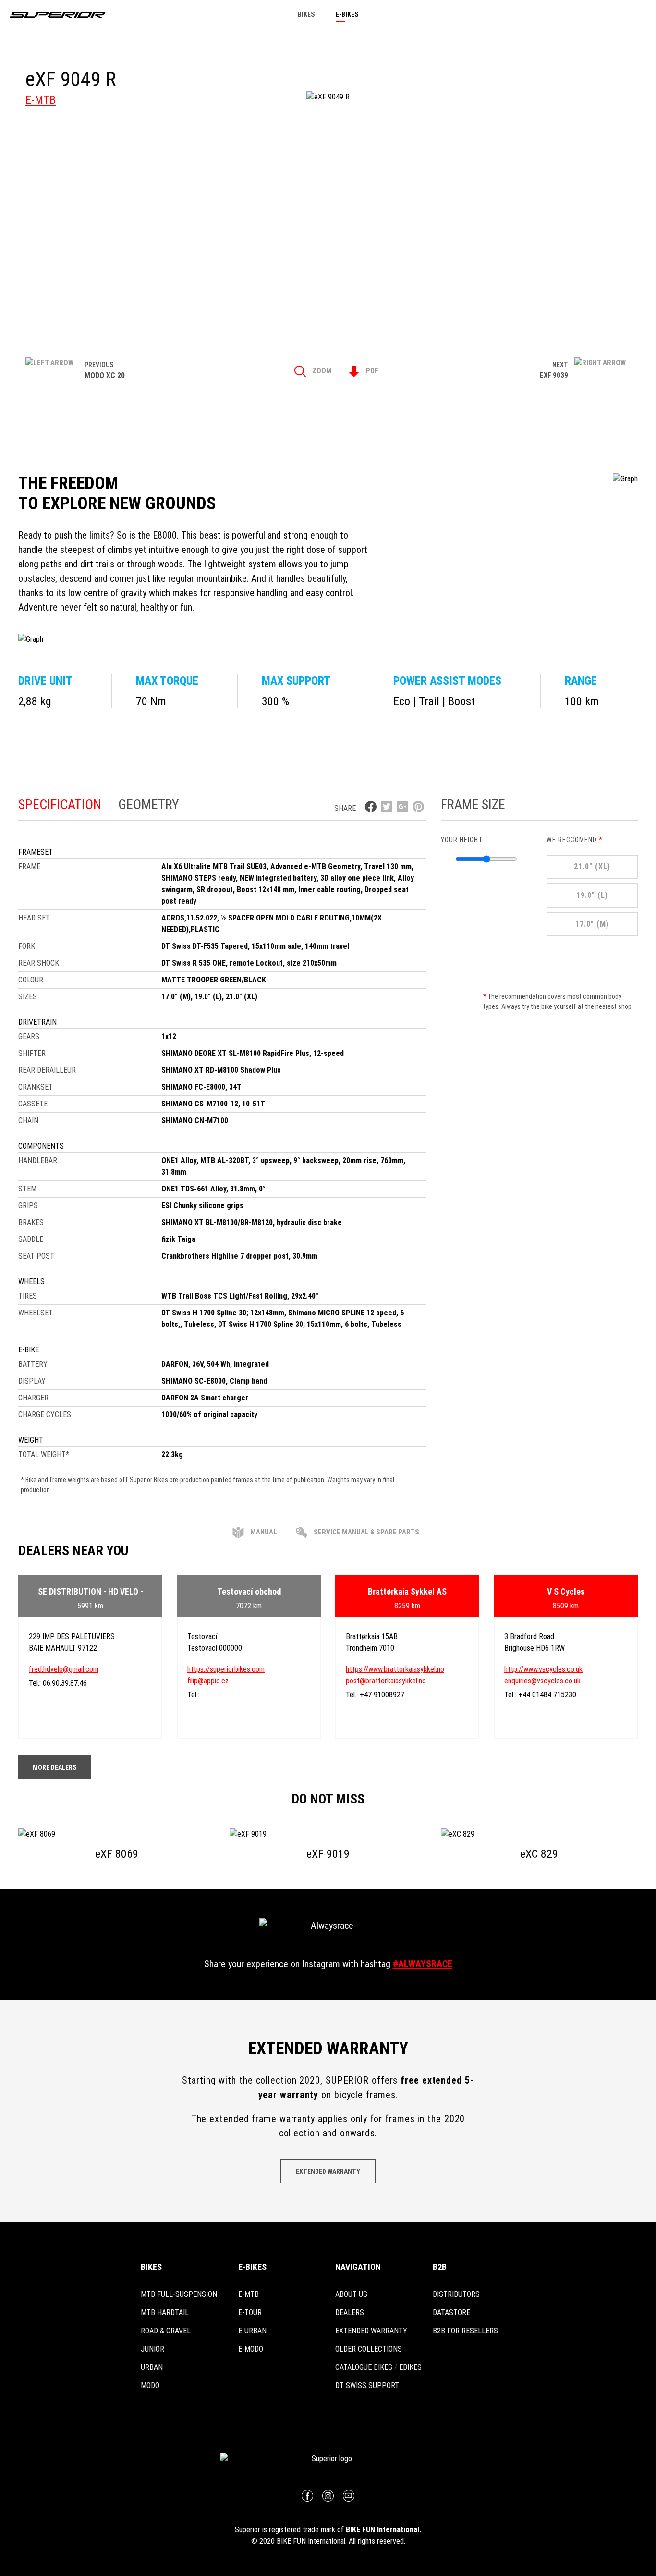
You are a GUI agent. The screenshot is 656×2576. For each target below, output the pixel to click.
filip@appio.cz (208, 1681)
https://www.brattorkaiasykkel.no (395, 1669)
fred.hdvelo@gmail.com (64, 1669)
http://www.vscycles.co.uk (543, 1669)
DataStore (451, 2312)
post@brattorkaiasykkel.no (386, 1681)
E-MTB (41, 100)
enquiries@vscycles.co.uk (542, 1681)
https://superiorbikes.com (226, 1669)
